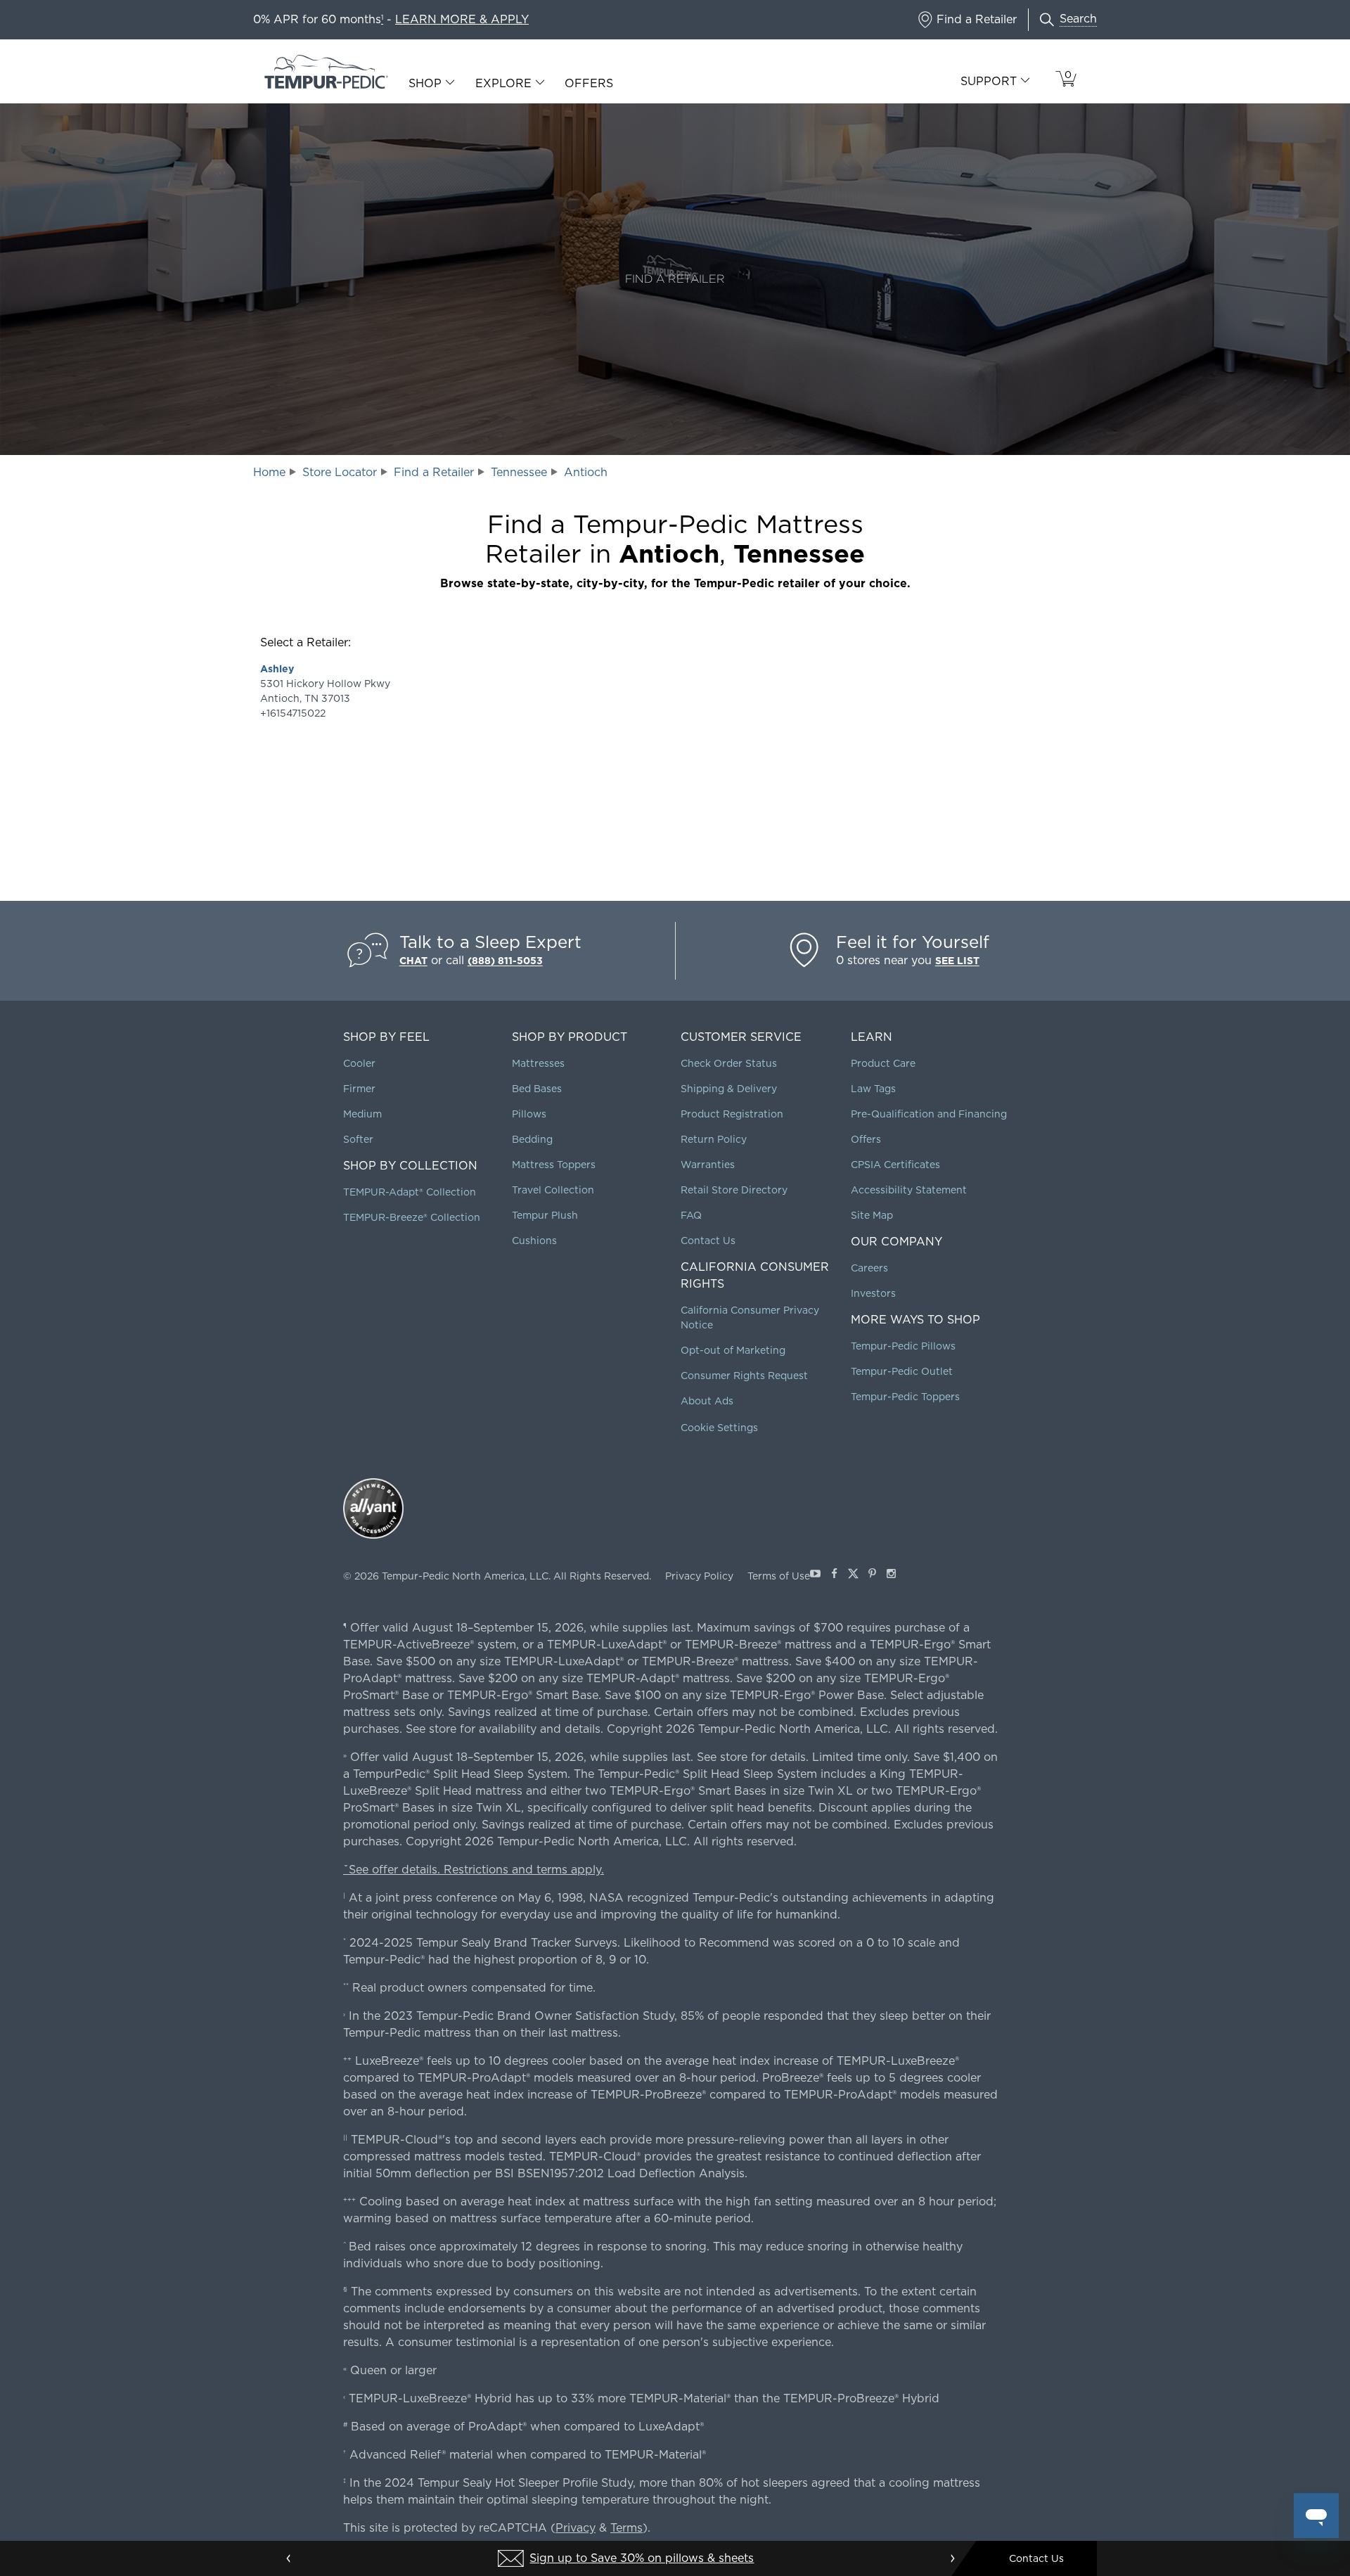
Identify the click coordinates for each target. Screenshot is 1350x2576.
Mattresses (538, 1063)
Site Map (872, 1215)
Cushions (534, 1241)
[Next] (952, 2558)
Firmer (359, 1089)
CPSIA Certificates (895, 1165)
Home (269, 472)
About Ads (707, 1401)
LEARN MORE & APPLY (462, 19)
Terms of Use (779, 1576)
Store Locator (340, 472)
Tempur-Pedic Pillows (903, 1346)
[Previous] (289, 2558)
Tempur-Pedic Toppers (905, 1397)
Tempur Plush (545, 1215)
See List (957, 961)
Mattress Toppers (554, 1165)
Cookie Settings (719, 1428)
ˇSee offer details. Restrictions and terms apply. (474, 1870)
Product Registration (732, 1114)
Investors (873, 1293)
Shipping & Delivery (729, 1089)
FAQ (691, 1215)
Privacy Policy (699, 1576)
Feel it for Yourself (913, 942)
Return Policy (714, 1139)
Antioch (586, 472)
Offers (589, 83)
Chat (413, 961)
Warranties (708, 1165)
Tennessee (519, 472)
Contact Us (708, 1241)
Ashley (277, 669)
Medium (362, 1114)
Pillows (529, 1114)
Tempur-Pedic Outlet (902, 1371)
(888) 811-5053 (505, 961)
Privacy (576, 2528)
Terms (626, 2528)
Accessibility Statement (909, 1190)
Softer (358, 1139)
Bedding (532, 1139)
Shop (425, 84)
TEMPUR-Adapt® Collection (410, 1192)
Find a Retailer (434, 472)
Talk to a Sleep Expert (490, 942)
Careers (869, 1268)
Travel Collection (553, 1190)
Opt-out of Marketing (733, 1350)
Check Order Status (729, 1063)
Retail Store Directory (734, 1190)
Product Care (883, 1063)
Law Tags (873, 1089)
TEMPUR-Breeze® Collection (412, 1217)
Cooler (359, 1063)
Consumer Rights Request (744, 1376)
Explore (503, 84)
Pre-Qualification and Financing (929, 1114)
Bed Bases (537, 1089)
